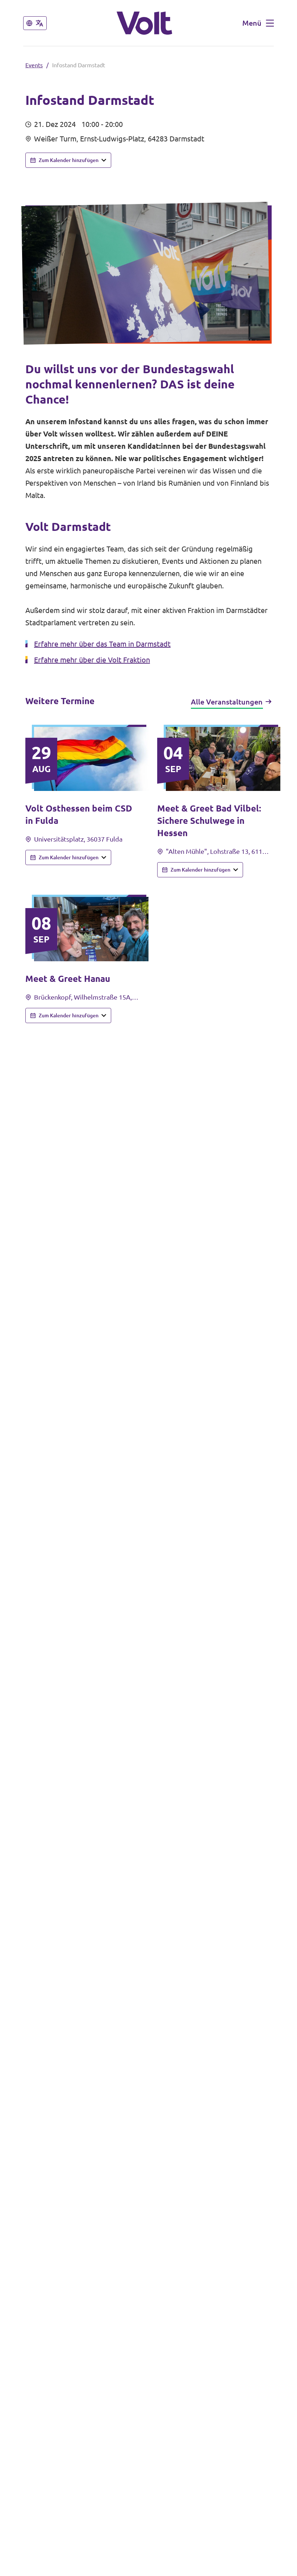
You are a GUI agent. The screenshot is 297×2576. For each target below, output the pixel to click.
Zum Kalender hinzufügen (69, 160)
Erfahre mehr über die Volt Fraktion (92, 660)
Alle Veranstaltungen (227, 702)
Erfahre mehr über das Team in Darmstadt (102, 644)
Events (34, 65)
